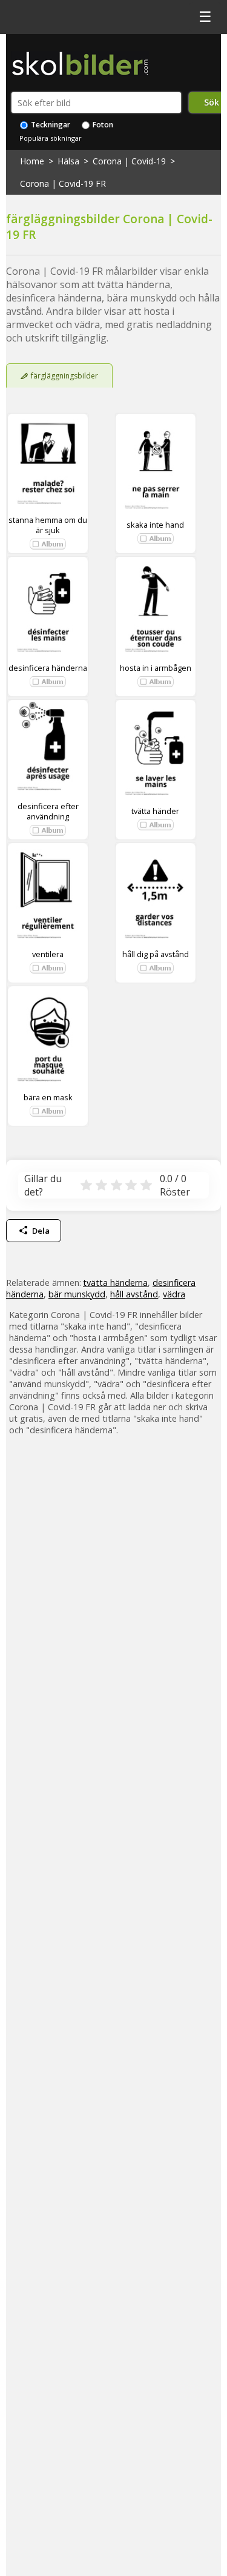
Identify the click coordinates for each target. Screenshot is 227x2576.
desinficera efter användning (48, 811)
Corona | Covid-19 (129, 161)
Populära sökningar (51, 138)
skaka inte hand (155, 525)
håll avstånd (134, 1294)
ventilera (48, 954)
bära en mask (48, 1097)
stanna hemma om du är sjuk (48, 525)
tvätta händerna (115, 1283)
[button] (48, 544)
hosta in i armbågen (156, 668)
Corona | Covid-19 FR (63, 183)
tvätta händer (155, 811)
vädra (174, 1294)
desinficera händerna (48, 668)
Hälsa (68, 161)
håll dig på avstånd (156, 954)
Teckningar (50, 125)
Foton (102, 125)
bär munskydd (77, 1294)
